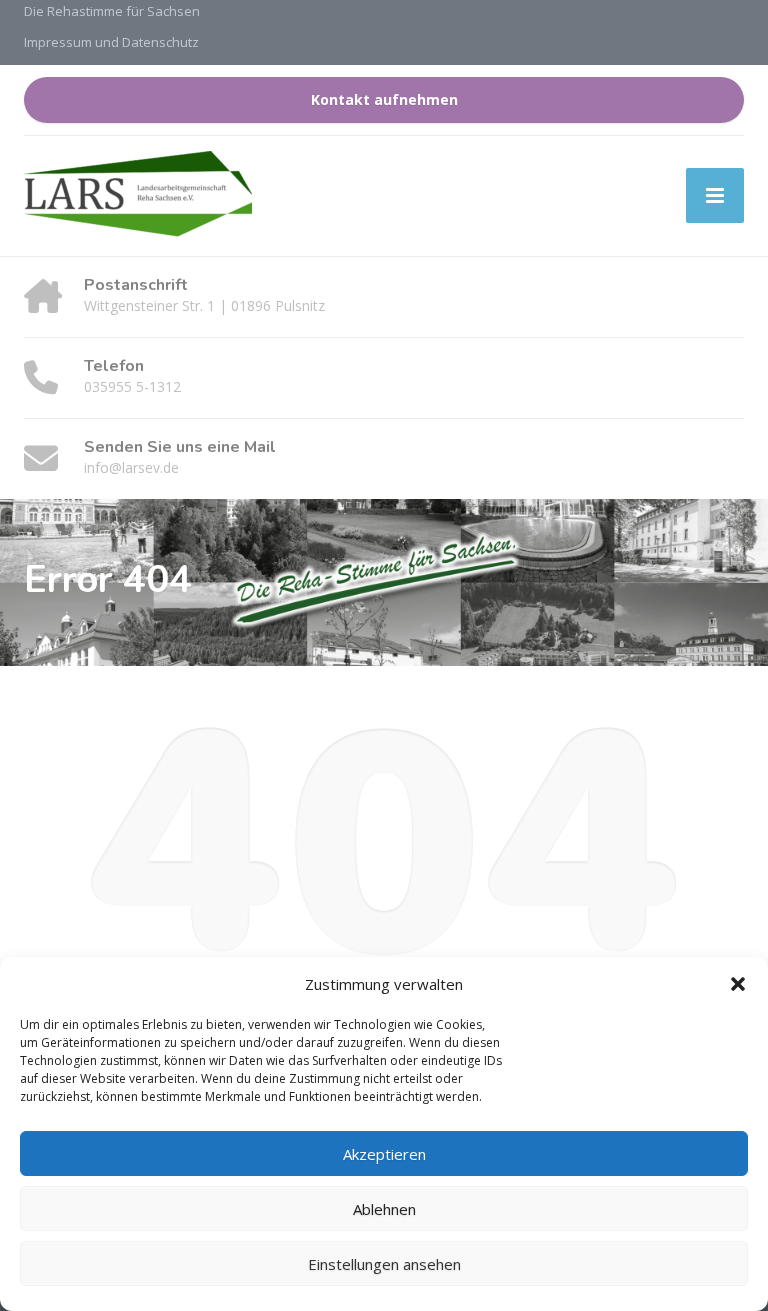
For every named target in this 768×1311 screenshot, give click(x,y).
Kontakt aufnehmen (384, 99)
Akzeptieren (384, 1154)
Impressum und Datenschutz (111, 42)
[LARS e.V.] (138, 196)
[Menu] (715, 195)
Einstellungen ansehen (384, 1264)
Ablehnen (384, 1209)
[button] (738, 984)
